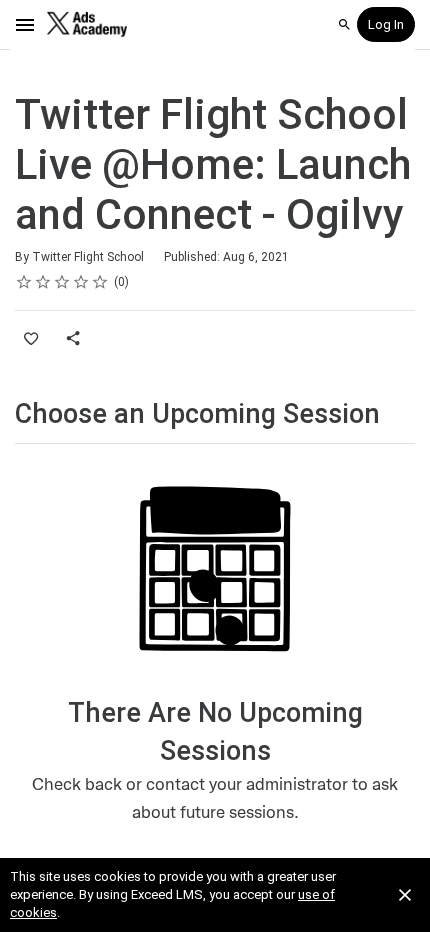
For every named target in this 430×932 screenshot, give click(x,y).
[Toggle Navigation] (26, 25)
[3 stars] (62, 282)
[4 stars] (81, 282)
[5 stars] (100, 282)
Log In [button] (386, 24)
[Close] (405, 895)
